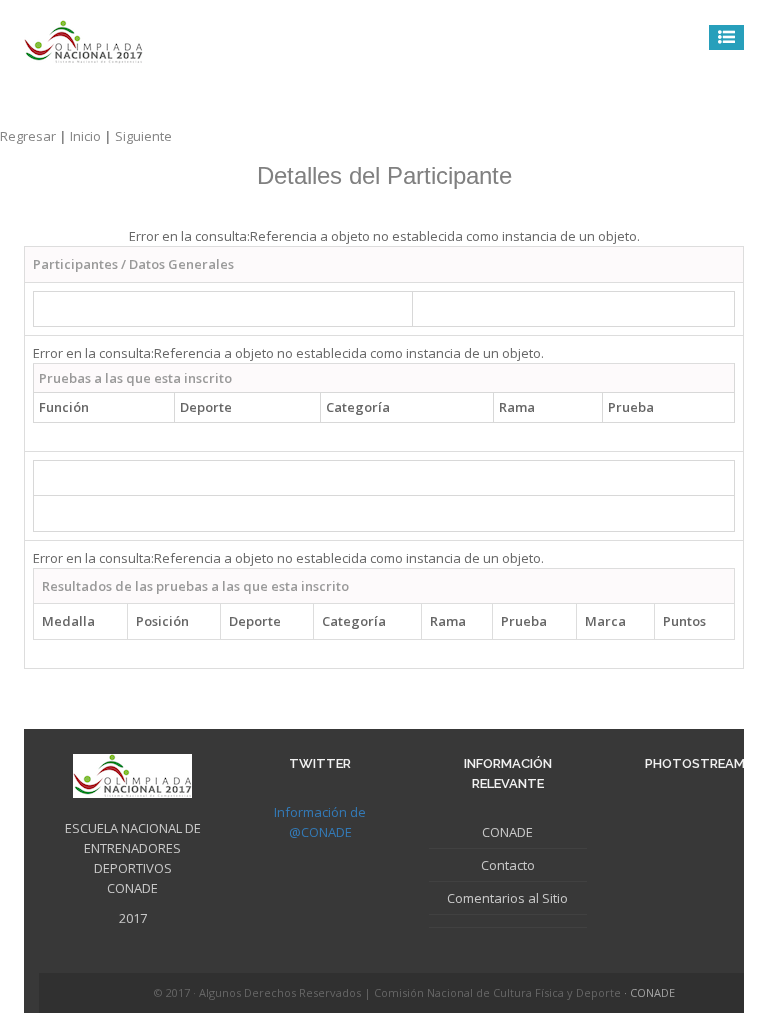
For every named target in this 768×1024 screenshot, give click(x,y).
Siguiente (143, 136)
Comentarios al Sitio (507, 898)
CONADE (507, 832)
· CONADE (649, 992)
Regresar (35, 136)
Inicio (92, 136)
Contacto (508, 865)
